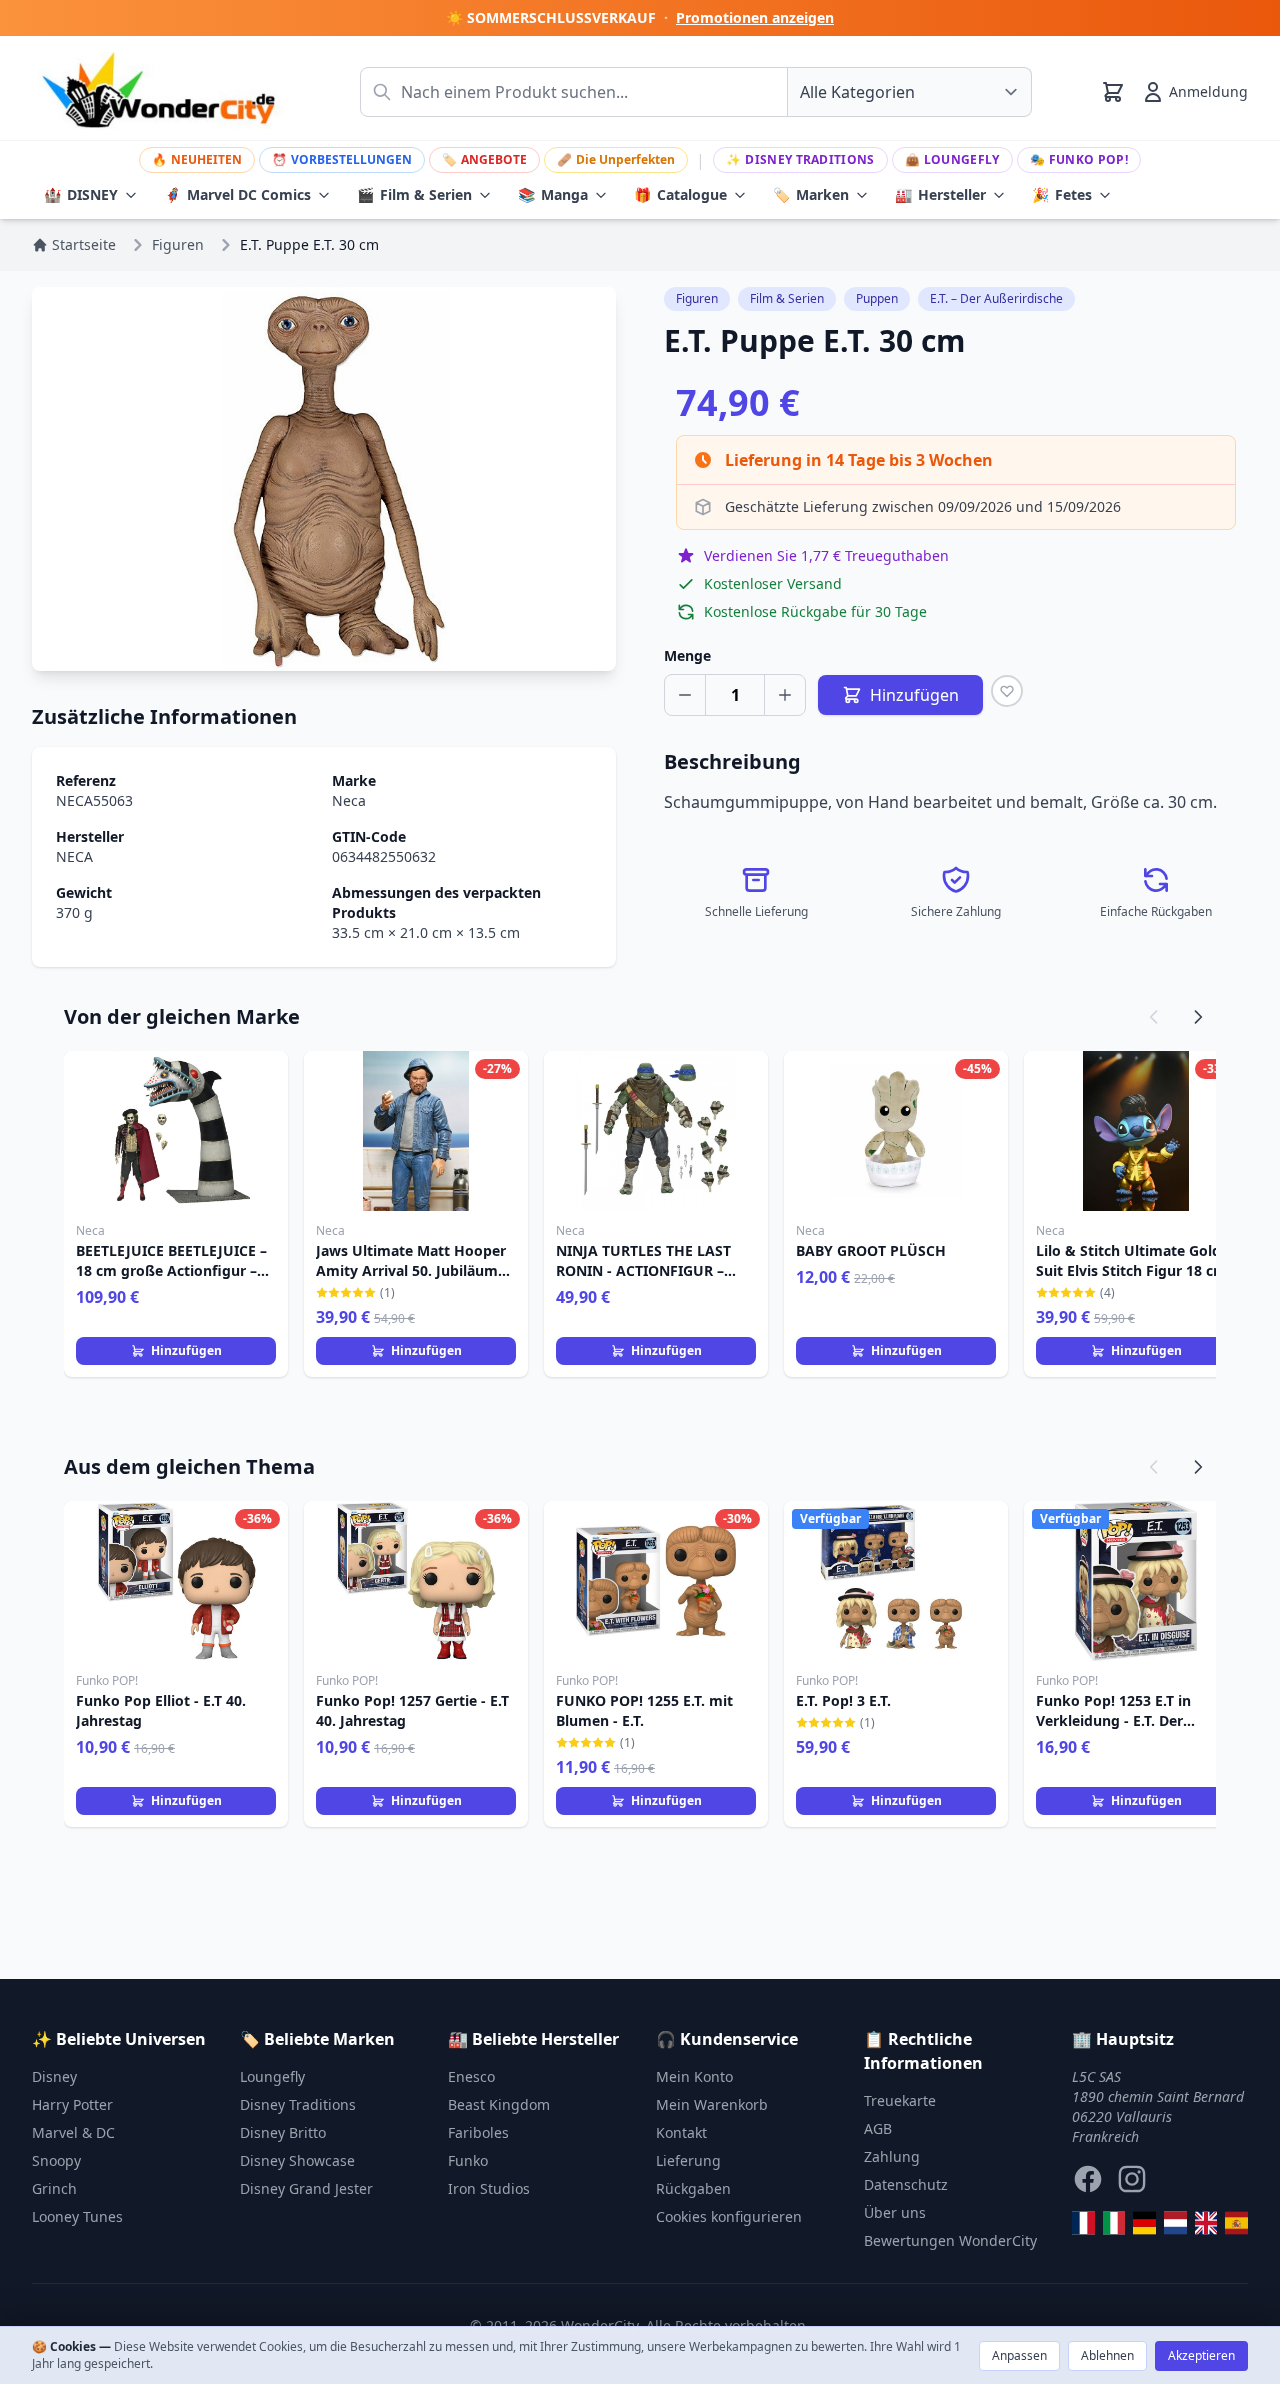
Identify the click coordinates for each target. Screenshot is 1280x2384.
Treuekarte (900, 2100)
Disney (54, 2076)
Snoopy (56, 2160)
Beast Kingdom (499, 2104)
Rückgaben (693, 2188)
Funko (468, 2160)
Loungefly (952, 159)
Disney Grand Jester (306, 2188)
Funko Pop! (1079, 159)
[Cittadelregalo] (1114, 2223)
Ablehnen (1107, 2355)
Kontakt (681, 2132)
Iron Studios (489, 2188)
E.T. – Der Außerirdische (996, 298)
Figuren (697, 298)
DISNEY (81, 194)
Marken (811, 194)
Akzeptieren (1201, 2355)
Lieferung (688, 2160)
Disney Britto (283, 2132)
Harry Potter (72, 2104)
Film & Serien (414, 194)
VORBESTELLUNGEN (342, 159)
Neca (349, 800)
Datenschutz (906, 2184)
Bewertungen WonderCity (950, 2240)
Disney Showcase (297, 2160)
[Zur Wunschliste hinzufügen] (1007, 691)
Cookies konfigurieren (729, 2216)
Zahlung (892, 2156)
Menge (687, 655)
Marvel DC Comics (237, 194)
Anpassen (1019, 2355)
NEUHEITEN (197, 159)
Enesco (471, 2076)
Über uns (895, 2212)
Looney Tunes (77, 2216)
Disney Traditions (800, 159)
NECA (74, 856)
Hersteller (940, 194)
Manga (553, 194)
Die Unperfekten (616, 159)
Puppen (877, 298)
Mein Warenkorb (712, 2104)
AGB (878, 2128)
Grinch (54, 2188)
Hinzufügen (186, 1350)
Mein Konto (694, 2076)
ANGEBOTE (484, 159)
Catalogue (680, 194)
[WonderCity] (1144, 2223)
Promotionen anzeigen (755, 17)
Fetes (1062, 194)
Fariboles (478, 2132)
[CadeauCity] (1083, 2223)
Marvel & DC (73, 2132)
